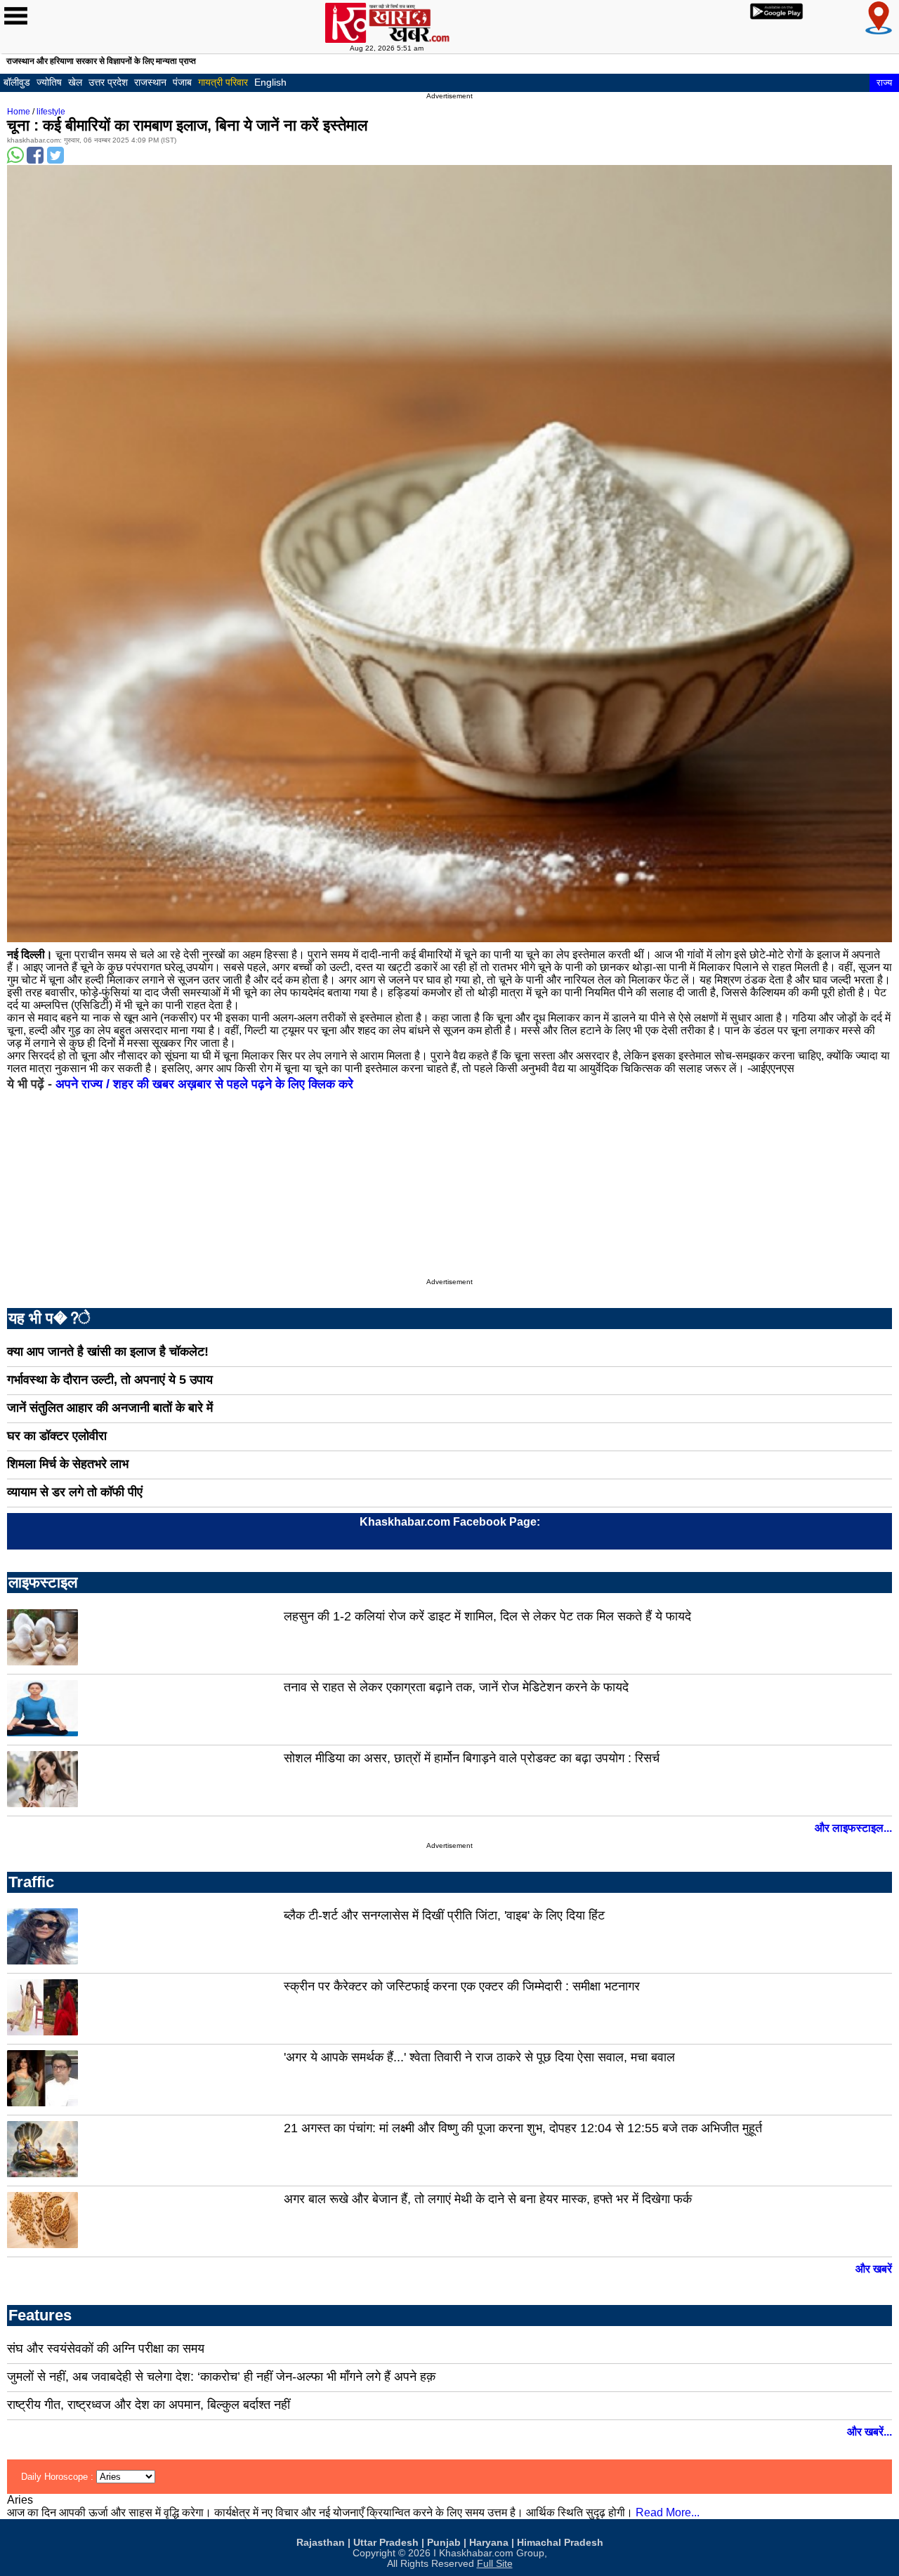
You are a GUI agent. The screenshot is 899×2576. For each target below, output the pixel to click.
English (270, 82)
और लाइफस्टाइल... (853, 1828)
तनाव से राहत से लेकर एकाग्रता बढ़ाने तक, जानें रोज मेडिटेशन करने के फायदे (456, 1687)
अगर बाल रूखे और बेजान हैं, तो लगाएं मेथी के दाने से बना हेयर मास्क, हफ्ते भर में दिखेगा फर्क (488, 2199)
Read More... (668, 2512)
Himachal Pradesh (560, 2543)
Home (19, 112)
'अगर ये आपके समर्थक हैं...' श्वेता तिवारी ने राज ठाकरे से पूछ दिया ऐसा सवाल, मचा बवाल (479, 2057)
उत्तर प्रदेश (108, 82)
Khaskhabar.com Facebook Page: (450, 1522)
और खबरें (874, 2269)
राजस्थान (150, 82)
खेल (75, 82)
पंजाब (182, 82)
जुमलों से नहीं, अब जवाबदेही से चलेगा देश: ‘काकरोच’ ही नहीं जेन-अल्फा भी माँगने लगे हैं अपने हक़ (221, 2377)
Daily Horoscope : (59, 2477)
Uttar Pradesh (386, 2543)
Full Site (495, 2564)
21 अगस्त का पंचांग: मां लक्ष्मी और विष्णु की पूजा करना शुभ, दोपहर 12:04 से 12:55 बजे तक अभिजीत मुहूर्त (523, 2128)
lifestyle (51, 112)
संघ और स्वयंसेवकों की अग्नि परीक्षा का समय (106, 2349)
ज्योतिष (49, 82)
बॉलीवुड (17, 82)
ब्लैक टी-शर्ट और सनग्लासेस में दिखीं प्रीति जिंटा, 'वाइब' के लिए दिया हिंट (444, 1915)
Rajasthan (321, 2543)
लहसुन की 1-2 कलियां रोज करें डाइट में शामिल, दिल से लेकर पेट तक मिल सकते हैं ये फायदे (487, 1616)
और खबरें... (870, 2432)
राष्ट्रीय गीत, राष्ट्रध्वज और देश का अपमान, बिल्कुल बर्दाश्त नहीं (149, 2405)
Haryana (489, 2543)
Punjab (444, 2543)
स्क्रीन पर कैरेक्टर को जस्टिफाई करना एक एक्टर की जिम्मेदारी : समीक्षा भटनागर (462, 1986)
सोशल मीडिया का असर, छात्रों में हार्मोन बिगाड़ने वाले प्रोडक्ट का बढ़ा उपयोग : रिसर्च (472, 1758)
